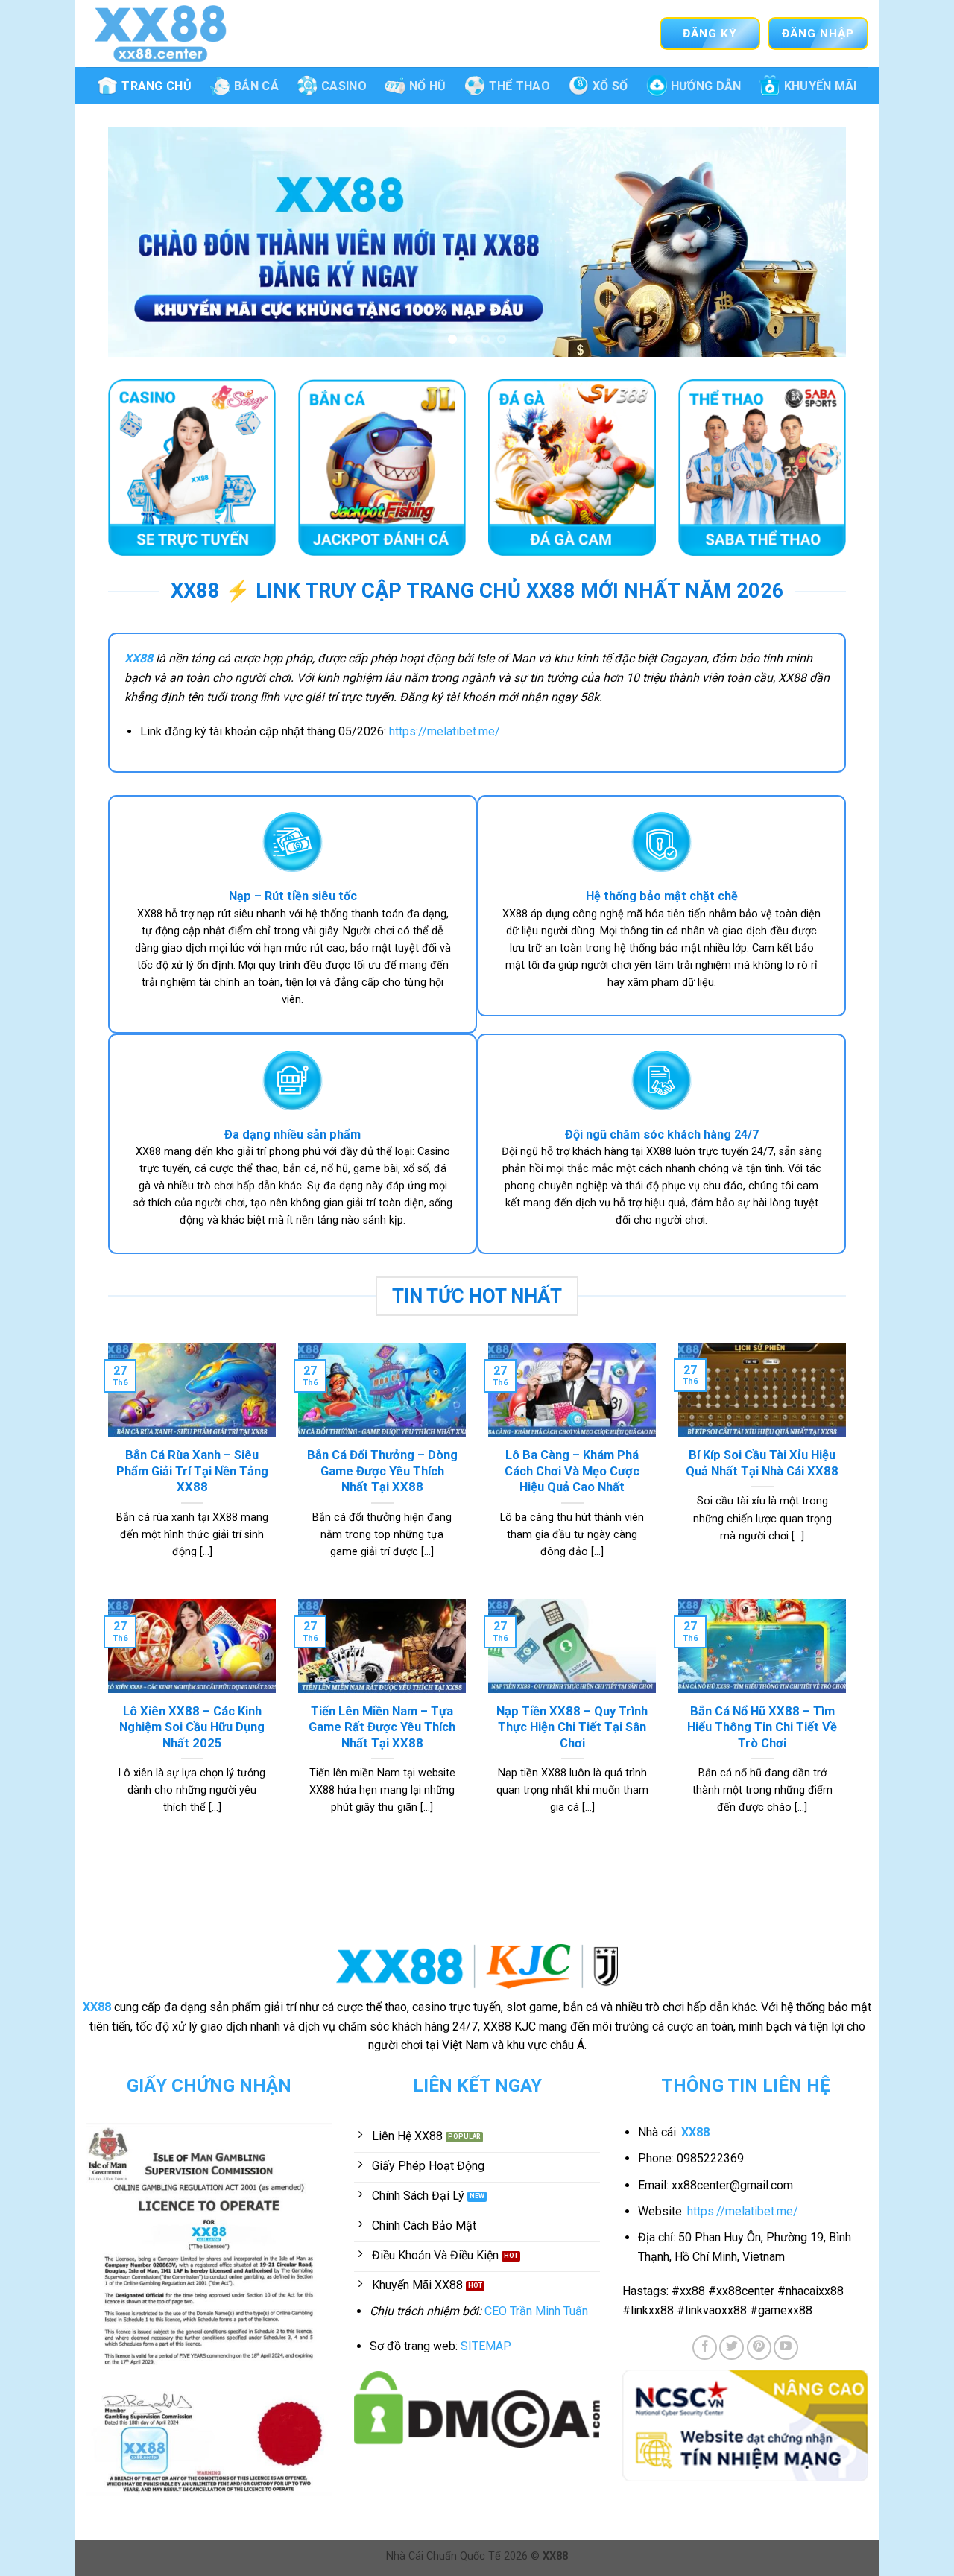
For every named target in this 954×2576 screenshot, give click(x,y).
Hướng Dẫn (706, 86)
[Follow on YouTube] (786, 2348)
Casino (344, 86)
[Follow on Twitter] (732, 2348)
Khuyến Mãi (821, 86)
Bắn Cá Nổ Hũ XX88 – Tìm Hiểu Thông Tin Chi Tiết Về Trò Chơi (762, 1727)
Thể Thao (520, 86)
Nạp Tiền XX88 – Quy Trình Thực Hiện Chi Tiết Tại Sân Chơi (572, 1727)
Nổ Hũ (428, 86)
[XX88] (160, 33)
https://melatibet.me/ (445, 731)
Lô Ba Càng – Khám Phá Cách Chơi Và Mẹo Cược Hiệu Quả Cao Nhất (572, 1471)
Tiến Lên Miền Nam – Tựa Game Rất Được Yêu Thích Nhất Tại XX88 (382, 1727)
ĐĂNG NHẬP (818, 34)
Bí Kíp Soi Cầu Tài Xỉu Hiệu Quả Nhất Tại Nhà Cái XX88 (762, 1463)
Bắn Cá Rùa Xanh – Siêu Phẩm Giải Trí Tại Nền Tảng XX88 (192, 1471)
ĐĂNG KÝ (710, 34)
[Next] (812, 242)
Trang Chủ (157, 86)
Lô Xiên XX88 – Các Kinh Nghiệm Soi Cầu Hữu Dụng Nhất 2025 (192, 1727)
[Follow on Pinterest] (759, 2348)
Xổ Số (610, 86)
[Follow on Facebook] (705, 2348)
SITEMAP (486, 2346)
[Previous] (142, 242)
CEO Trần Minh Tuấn (536, 2311)
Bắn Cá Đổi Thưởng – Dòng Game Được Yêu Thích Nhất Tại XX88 (382, 1471)
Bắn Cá (256, 86)
